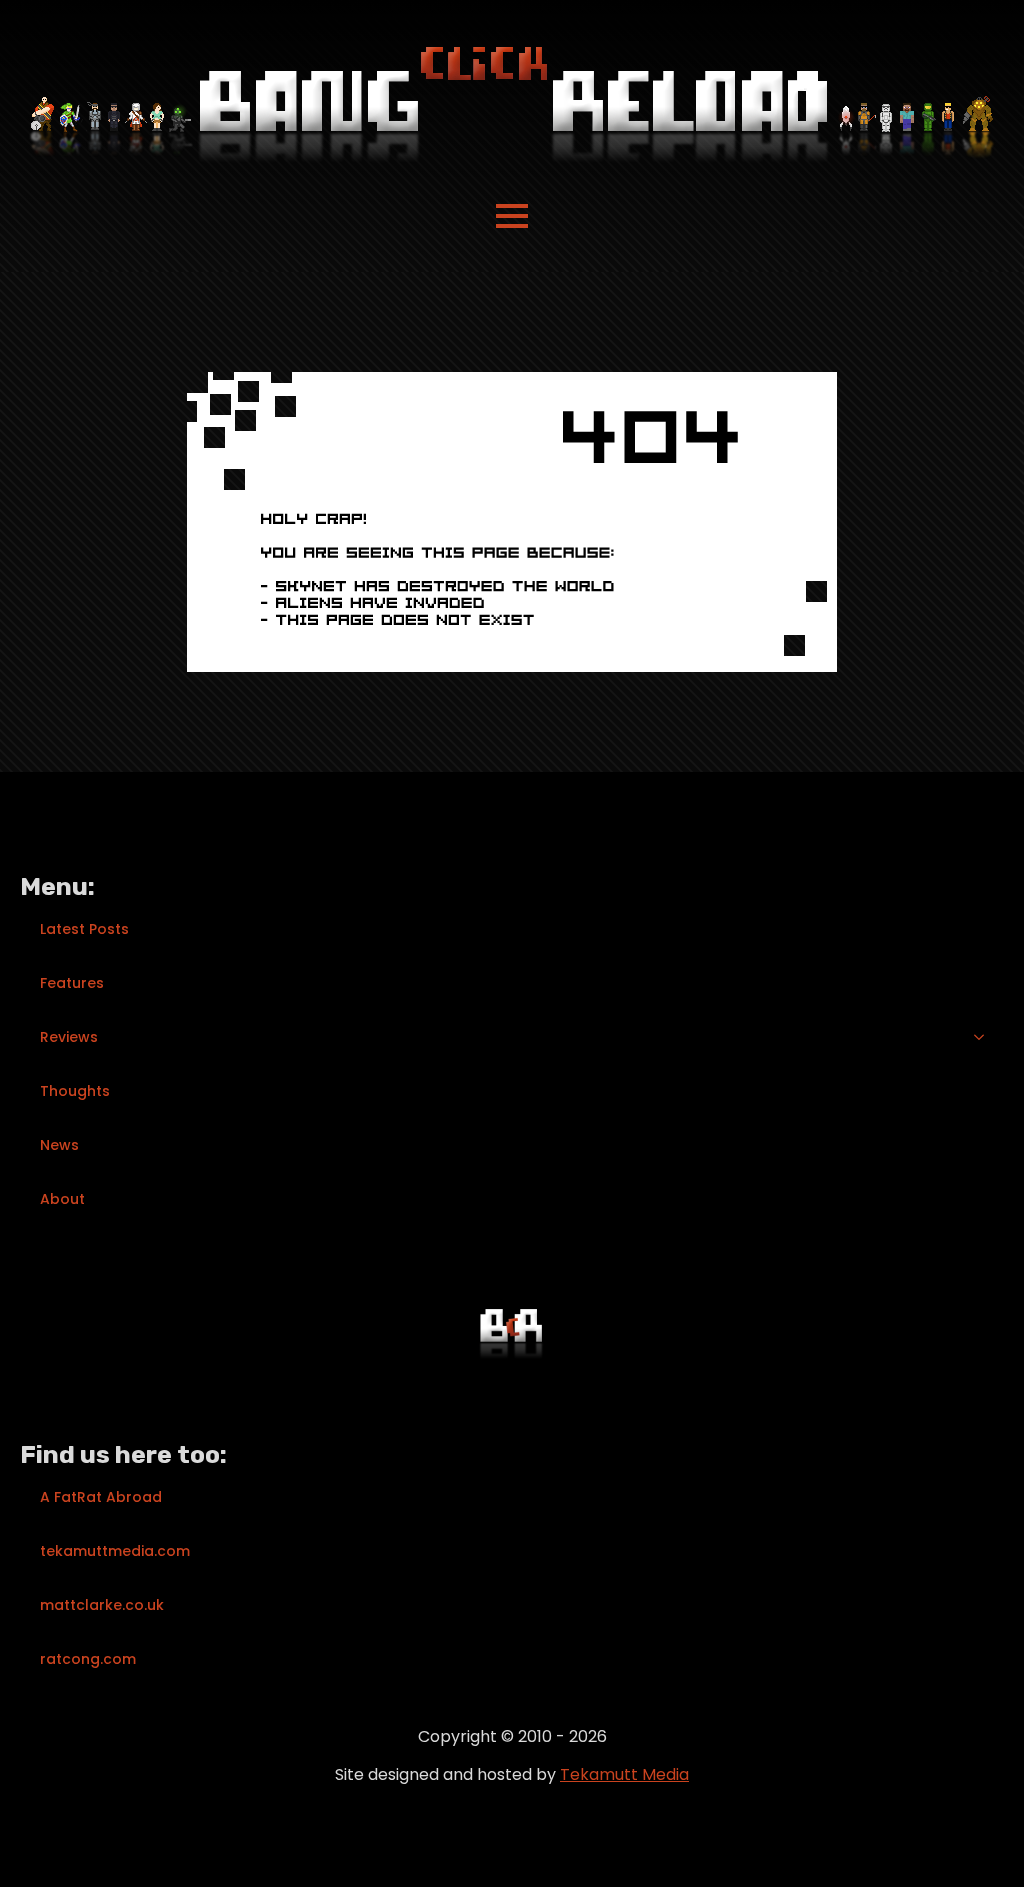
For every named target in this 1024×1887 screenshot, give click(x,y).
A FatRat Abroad (101, 1497)
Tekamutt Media (624, 1774)
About (62, 1199)
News (59, 1145)
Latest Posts (84, 929)
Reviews (69, 1037)
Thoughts (75, 1091)
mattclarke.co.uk (102, 1605)
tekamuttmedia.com (115, 1551)
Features (72, 983)
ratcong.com (88, 1659)
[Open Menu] (512, 216)
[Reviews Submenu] (985, 1037)
